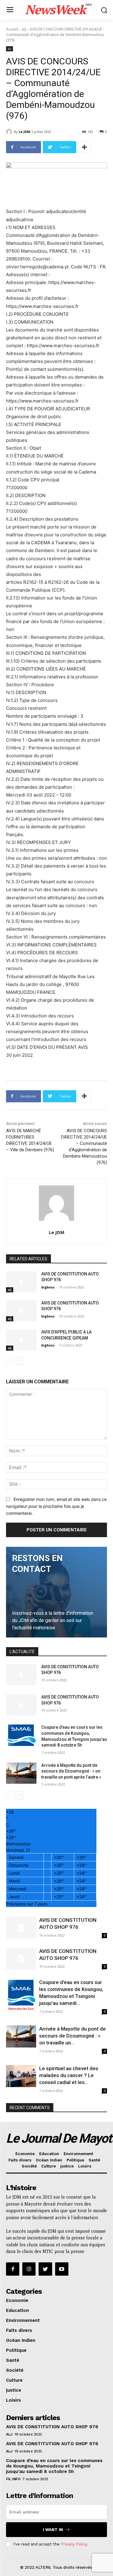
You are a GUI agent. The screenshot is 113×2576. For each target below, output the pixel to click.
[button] (104, 10)
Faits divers (20, 2160)
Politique (75, 2160)
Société (29, 2166)
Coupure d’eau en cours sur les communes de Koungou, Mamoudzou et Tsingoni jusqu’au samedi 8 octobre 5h (54, 2466)
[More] (84, 147)
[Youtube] (62, 2269)
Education (49, 2154)
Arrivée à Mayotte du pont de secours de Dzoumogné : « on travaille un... (72, 2036)
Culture (49, 2166)
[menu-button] (10, 10)
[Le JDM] (10, 132)
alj (24, 29)
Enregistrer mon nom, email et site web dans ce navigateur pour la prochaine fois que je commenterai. (56, 1506)
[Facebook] (13, 2269)
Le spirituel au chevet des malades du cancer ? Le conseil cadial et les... (69, 2075)
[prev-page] (10, 1361)
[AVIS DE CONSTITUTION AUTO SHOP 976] (21, 1282)
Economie (25, 2154)
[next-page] (19, 1361)
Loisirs (85, 2166)
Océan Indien (49, 2160)
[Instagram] (29, 2269)
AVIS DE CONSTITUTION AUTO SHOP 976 (52, 2427)
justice (67, 2166)
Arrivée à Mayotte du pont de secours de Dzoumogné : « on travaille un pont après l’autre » (71, 1771)
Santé (94, 2160)
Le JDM (25, 132)
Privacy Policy (74, 2544)
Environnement (78, 2154)
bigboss (48, 1287)
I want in (53, 2530)
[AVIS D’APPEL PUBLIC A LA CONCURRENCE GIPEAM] (21, 1340)
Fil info (13, 2479)
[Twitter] (45, 2269)
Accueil (12, 29)
